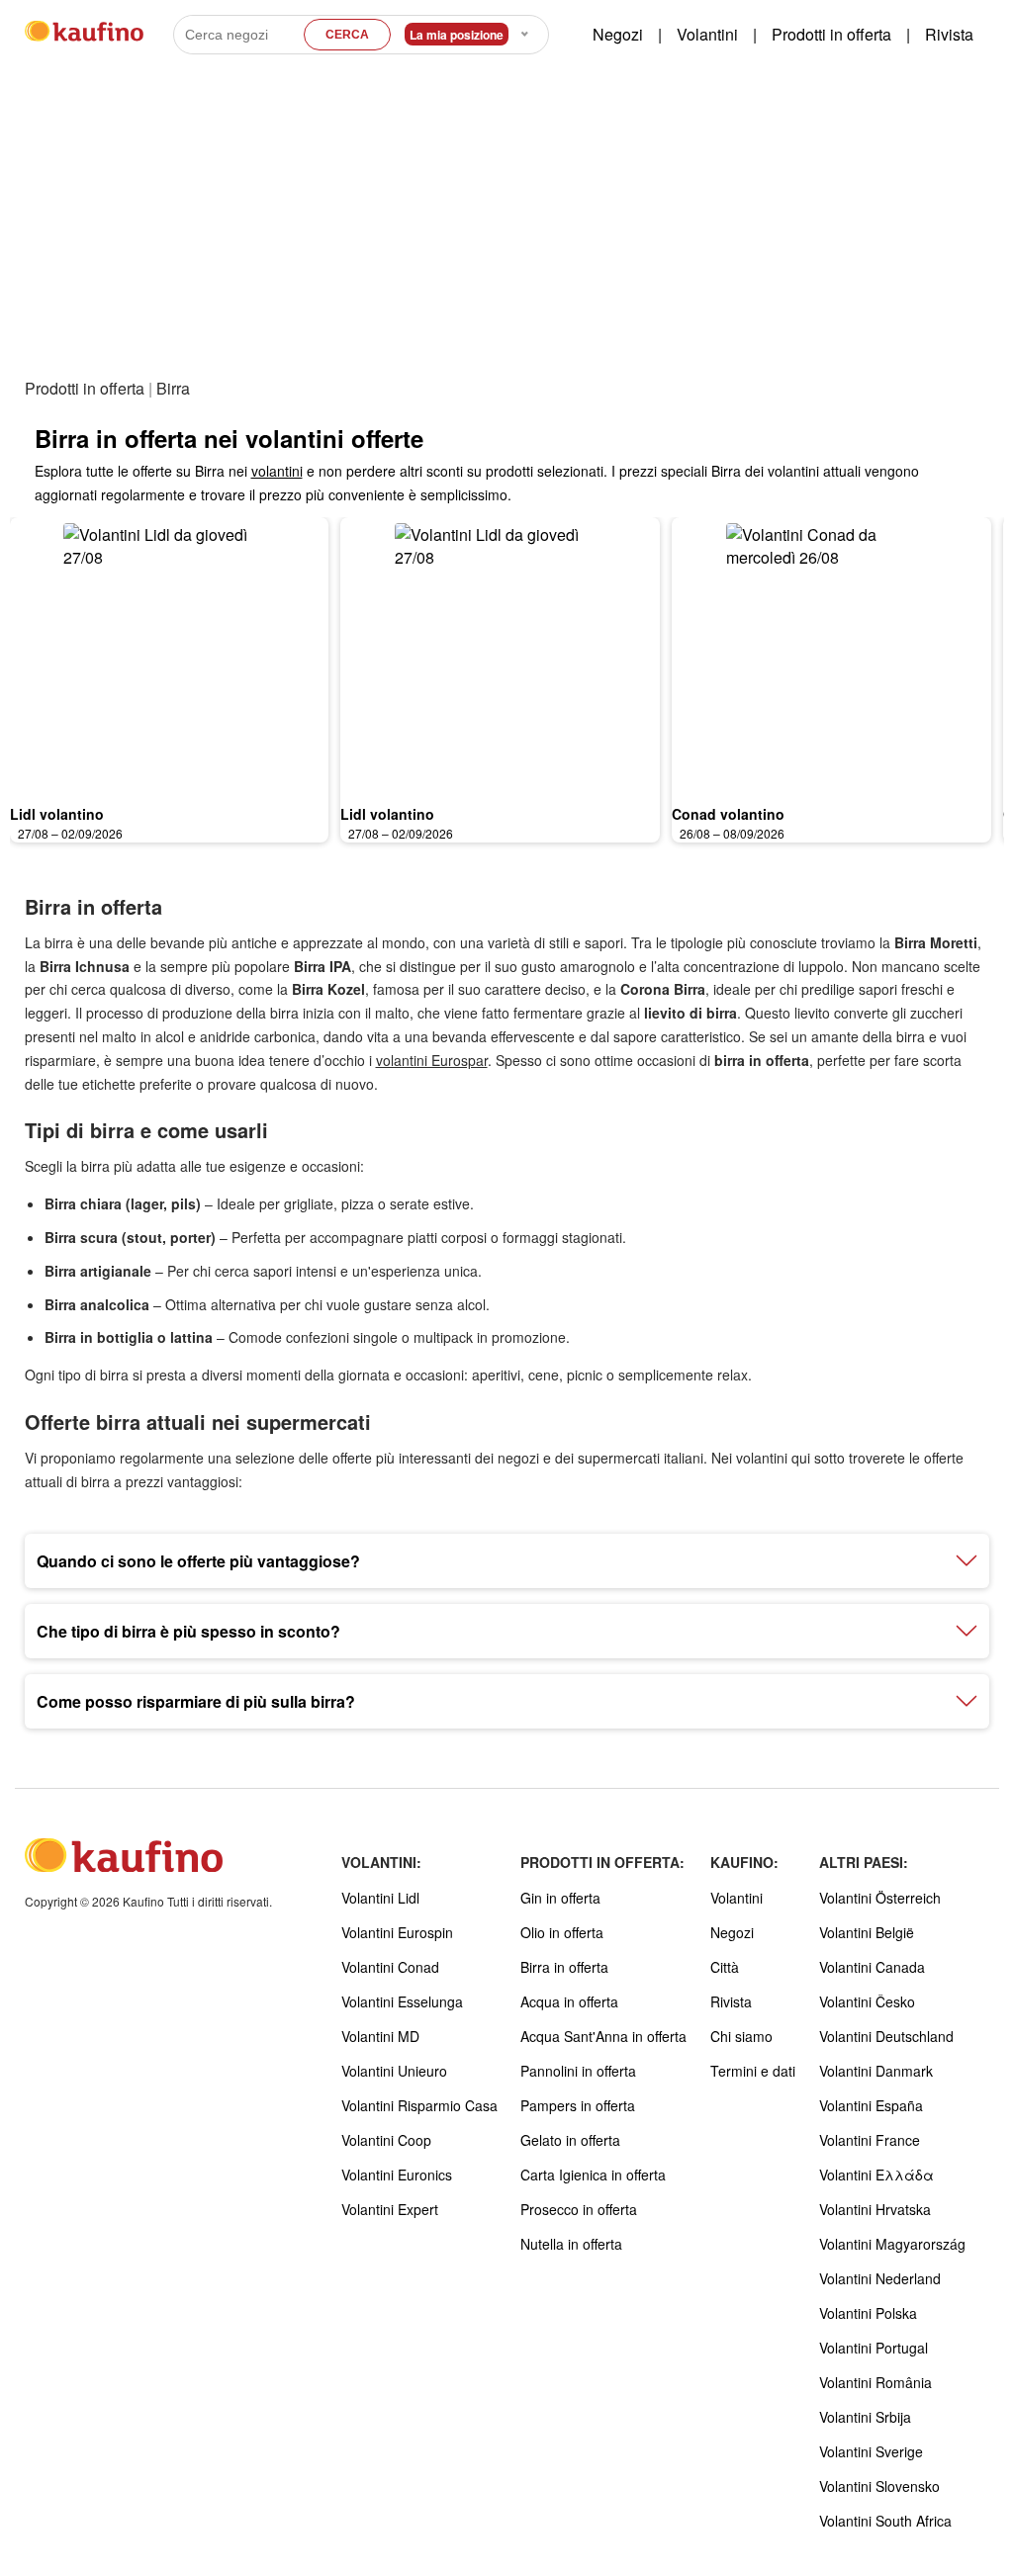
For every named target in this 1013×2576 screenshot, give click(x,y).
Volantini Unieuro (394, 2071)
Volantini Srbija (865, 2417)
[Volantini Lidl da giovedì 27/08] (170, 656)
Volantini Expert (390, 2209)
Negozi (618, 34)
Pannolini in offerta (578, 2071)
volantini (277, 471)
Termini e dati (753, 2071)
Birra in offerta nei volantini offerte (229, 438)
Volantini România (875, 2382)
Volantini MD (380, 2036)
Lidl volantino (57, 814)
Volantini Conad (390, 1967)
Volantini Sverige (871, 2451)
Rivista (949, 34)
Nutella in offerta (571, 2244)
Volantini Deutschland (886, 2036)
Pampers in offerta (578, 2105)
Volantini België (867, 1932)
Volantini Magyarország (892, 2244)
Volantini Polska (868, 2313)
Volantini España (871, 2105)
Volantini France (870, 2140)
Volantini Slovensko (879, 2486)
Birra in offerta (564, 1967)
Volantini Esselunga (402, 2001)
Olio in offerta (562, 1932)
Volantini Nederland (880, 2278)
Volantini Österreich (880, 1898)
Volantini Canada (872, 1967)
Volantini (707, 34)
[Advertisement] (507, 226)
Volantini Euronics (397, 2175)
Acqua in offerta (569, 2001)
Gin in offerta (560, 1898)
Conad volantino (728, 814)
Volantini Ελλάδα (876, 2175)
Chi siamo (741, 2036)
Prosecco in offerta (579, 2209)
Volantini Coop (386, 2140)
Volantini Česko (867, 2001)
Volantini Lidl (380, 1898)
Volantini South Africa (885, 2521)
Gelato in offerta (570, 2140)
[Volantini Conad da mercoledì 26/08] (831, 656)
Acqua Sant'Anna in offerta (603, 2036)
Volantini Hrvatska (875, 2209)
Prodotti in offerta (831, 34)
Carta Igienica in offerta (593, 2175)
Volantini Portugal (874, 2348)
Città (725, 1967)
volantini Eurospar (432, 1060)
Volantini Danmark (876, 2071)
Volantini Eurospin (397, 1932)
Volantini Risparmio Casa (419, 2105)
